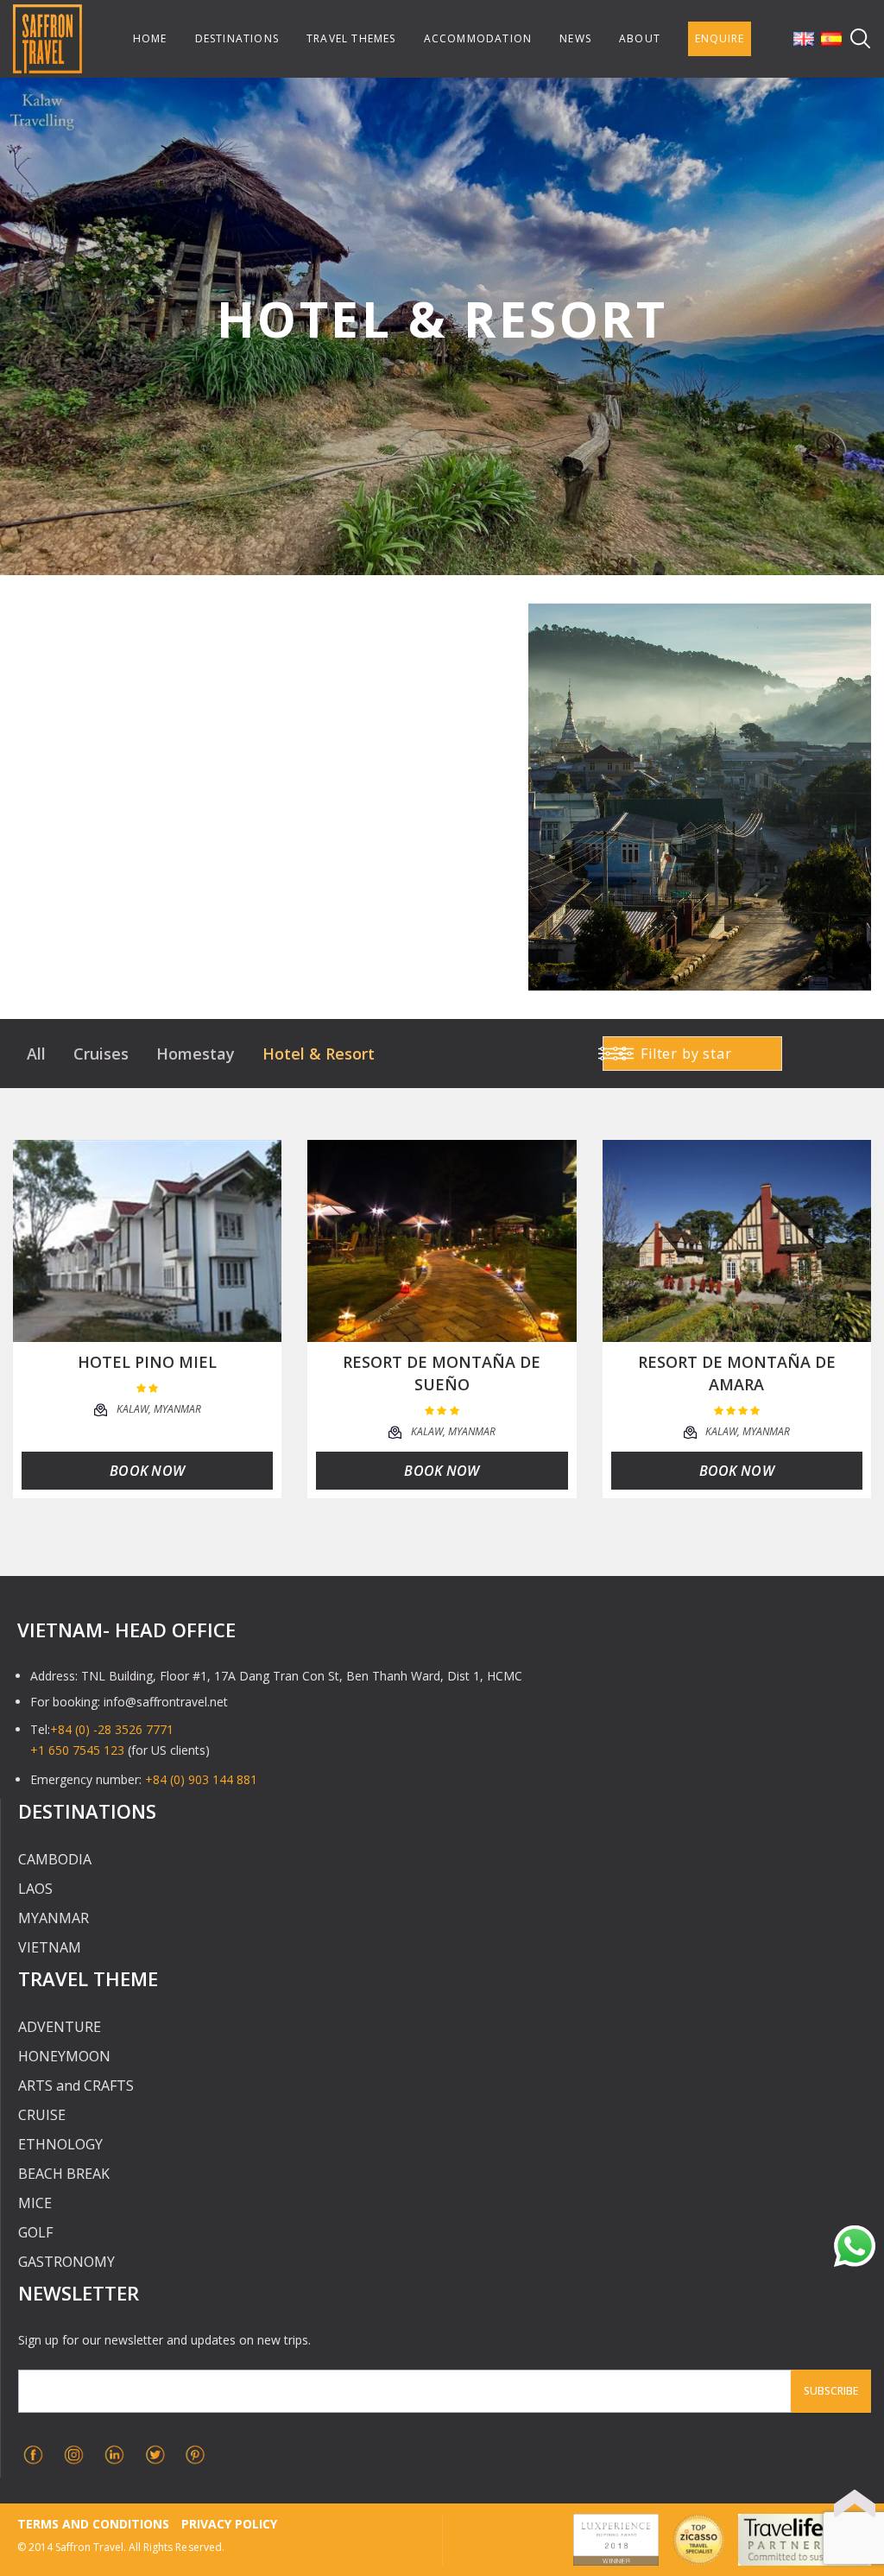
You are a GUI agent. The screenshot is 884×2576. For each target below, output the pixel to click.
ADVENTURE (60, 2027)
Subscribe (831, 2391)
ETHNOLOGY (60, 2144)
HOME (150, 38)
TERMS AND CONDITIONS (93, 2524)
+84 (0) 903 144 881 (201, 1779)
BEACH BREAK (64, 2174)
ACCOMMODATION (478, 38)
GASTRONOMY (66, 2262)
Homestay (196, 1054)
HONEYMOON (64, 2056)
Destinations (237, 38)
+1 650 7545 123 (77, 1750)
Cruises (101, 1054)
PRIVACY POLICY (229, 2524)
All (36, 1054)
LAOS (35, 1889)
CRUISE (42, 2115)
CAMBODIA (55, 1859)
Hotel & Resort (319, 1054)
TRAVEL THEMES (351, 38)
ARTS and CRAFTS (76, 2085)
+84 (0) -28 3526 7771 (112, 1729)
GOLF (35, 2232)
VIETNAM (50, 1947)
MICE (35, 2203)
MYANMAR (54, 1918)
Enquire (720, 38)
